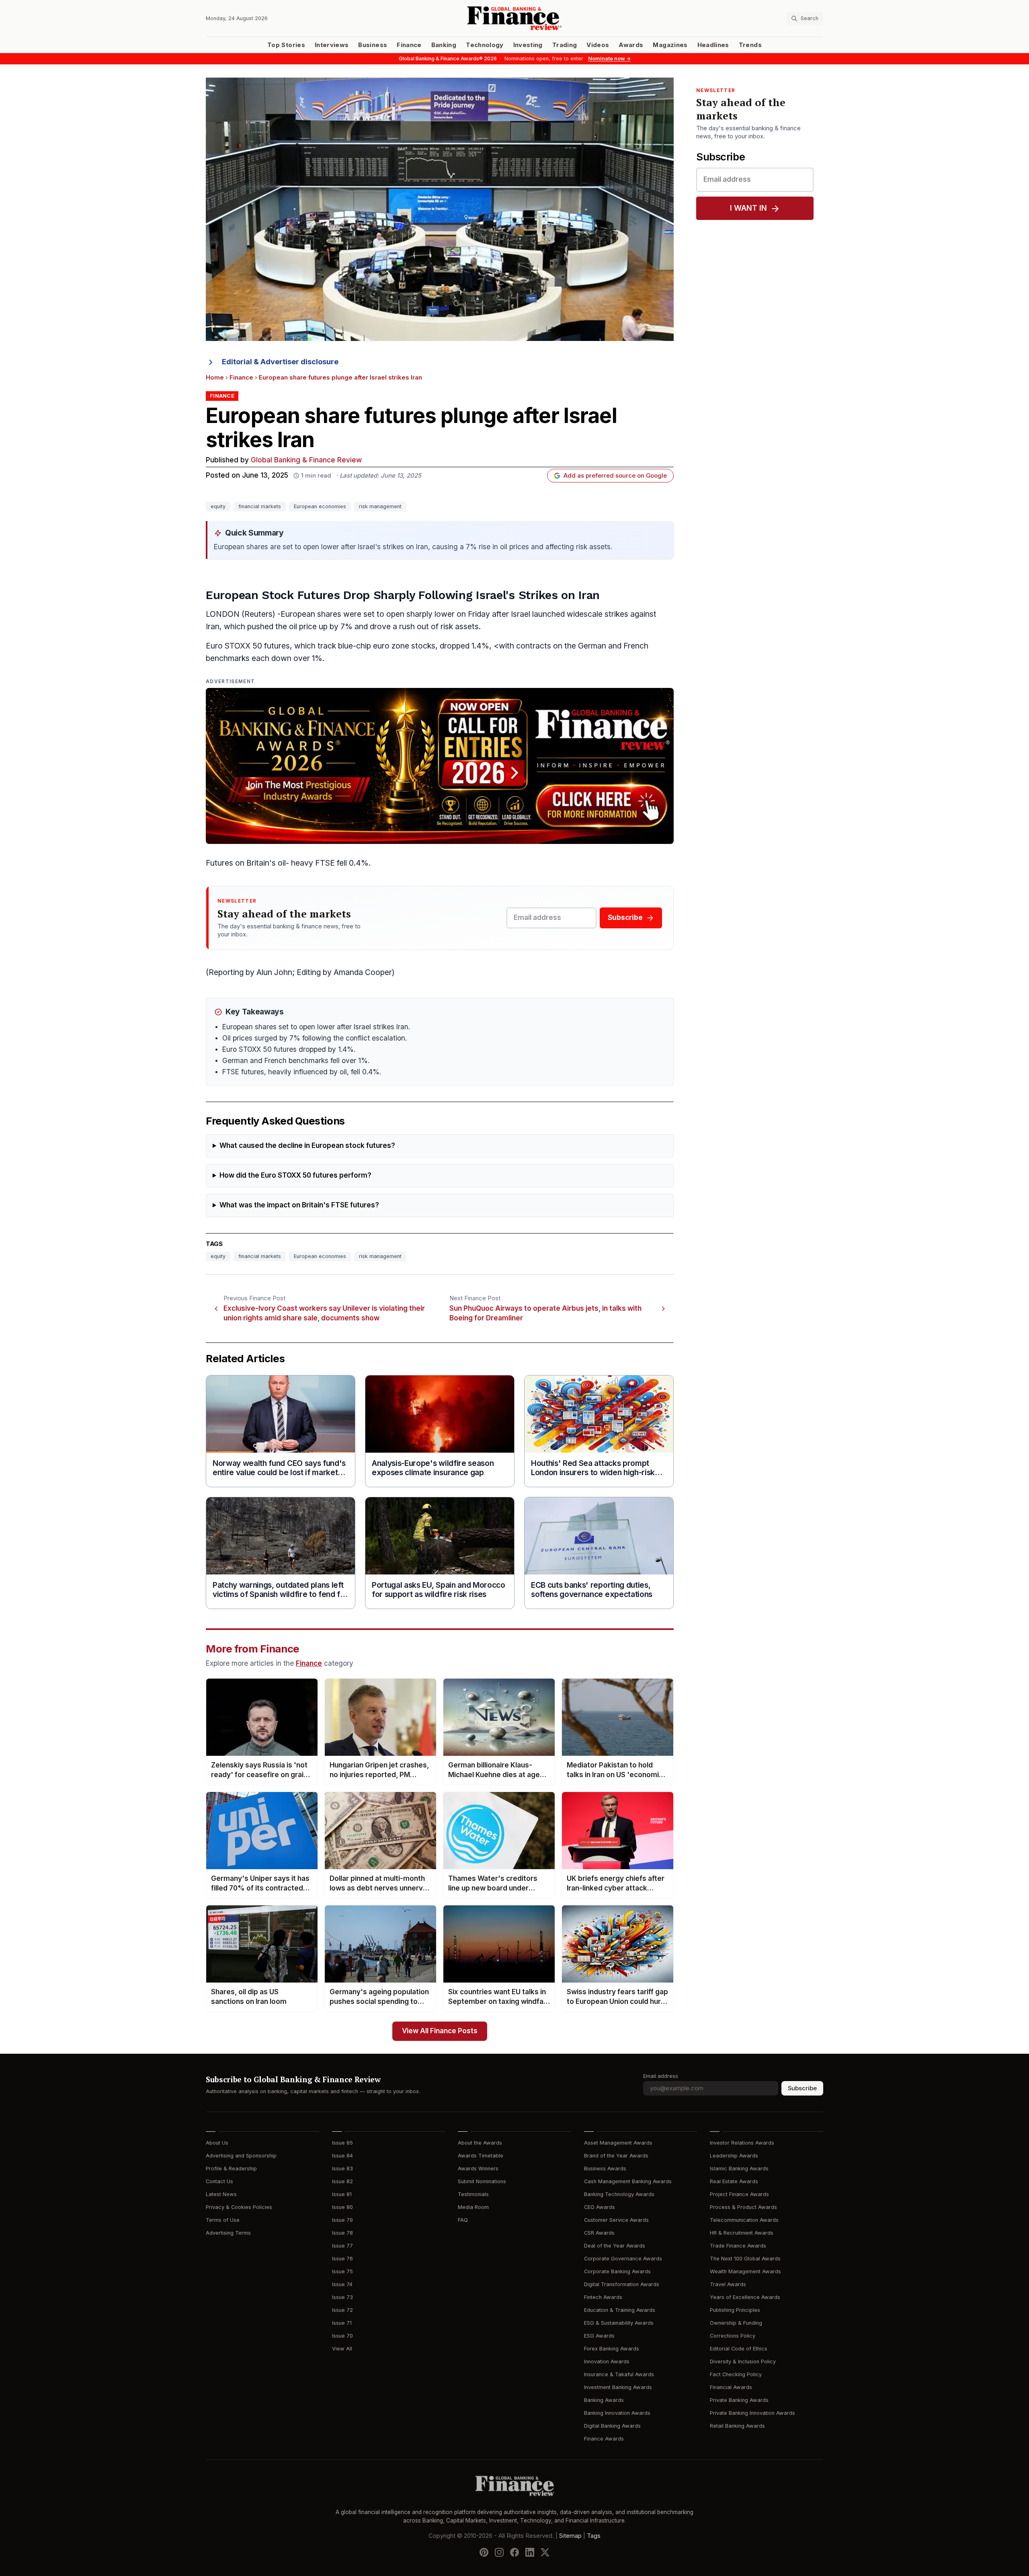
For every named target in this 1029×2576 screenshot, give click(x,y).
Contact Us (219, 2181)
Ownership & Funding (736, 2323)
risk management (380, 506)
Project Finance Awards (739, 2194)
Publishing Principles (735, 2310)
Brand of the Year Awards (616, 2156)
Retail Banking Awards (737, 2426)
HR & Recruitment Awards (742, 2233)
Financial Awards (731, 2387)
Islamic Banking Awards (739, 2169)
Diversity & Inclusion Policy (743, 2362)
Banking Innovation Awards (617, 2413)
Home (215, 378)
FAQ (463, 2220)
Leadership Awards (734, 2156)
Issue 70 (342, 2336)
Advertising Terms (228, 2233)
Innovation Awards (607, 2362)
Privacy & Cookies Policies (239, 2207)
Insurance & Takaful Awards (619, 2374)
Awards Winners (478, 2169)
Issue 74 (342, 2284)
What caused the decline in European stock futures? (307, 1146)
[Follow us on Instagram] (499, 2552)
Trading (565, 45)
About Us (217, 2143)
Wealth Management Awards (745, 2271)
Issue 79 (342, 2220)
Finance (409, 45)
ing (238, 972)
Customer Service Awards (616, 2220)
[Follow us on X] (545, 2552)
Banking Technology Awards (619, 2194)
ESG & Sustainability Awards (619, 2323)
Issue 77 (342, 2246)
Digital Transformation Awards (622, 2284)
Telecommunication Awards (744, 2220)
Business (373, 45)
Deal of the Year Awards (615, 2246)
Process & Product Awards (743, 2207)
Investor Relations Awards (742, 2143)
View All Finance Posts (440, 2031)
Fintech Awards (603, 2297)
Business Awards (605, 2169)
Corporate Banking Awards (617, 2271)
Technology (485, 45)
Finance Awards (604, 2439)
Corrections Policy (733, 2336)
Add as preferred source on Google (615, 476)
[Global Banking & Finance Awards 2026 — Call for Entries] (440, 766)
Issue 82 (342, 2181)
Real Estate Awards (734, 2181)
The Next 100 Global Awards (745, 2259)
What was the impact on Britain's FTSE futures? (299, 1205)
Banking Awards (604, 2400)
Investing (528, 45)
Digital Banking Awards (612, 2426)
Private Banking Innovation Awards (752, 2413)
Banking (444, 45)
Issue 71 (342, 2323)
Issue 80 (342, 2207)
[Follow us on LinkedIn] (530, 2552)
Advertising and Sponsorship (241, 2156)
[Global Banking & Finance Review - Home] (514, 18)
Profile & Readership (231, 2169)
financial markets (260, 506)
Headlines (713, 45)
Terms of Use (223, 2220)
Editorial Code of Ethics (739, 2349)
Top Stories (286, 45)
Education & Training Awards (620, 2310)
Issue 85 (342, 2143)
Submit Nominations (482, 2181)
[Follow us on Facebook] (514, 2552)
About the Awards (480, 2143)
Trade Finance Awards (738, 2246)
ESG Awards (599, 2336)
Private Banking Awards (739, 2400)
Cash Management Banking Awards (628, 2181)
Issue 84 (342, 2156)
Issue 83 (342, 2169)
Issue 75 (342, 2271)
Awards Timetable (481, 2156)
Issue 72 (342, 2310)
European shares (311, 614)
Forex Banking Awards (612, 2349)
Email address (661, 2076)
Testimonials (473, 2194)
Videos (598, 45)
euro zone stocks (404, 646)
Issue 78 (342, 2233)
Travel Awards (728, 2284)
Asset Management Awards (618, 2143)
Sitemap (570, 2536)
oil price (303, 627)
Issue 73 (342, 2297)
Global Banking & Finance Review (306, 460)
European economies (320, 506)
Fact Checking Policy (736, 2374)
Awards (631, 45)
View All (342, 2349)
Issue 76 (342, 2259)
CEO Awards (600, 2207)
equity (218, 506)
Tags (594, 2536)
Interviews (332, 45)
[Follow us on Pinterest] (484, 2552)
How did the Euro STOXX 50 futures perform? (295, 1175)
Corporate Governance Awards (623, 2259)
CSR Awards (599, 2233)
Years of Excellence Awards (745, 2297)
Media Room (473, 2207)
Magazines (670, 45)
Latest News (221, 2194)
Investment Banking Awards (618, 2387)
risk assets (460, 627)
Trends (750, 45)
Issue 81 (342, 2194)
